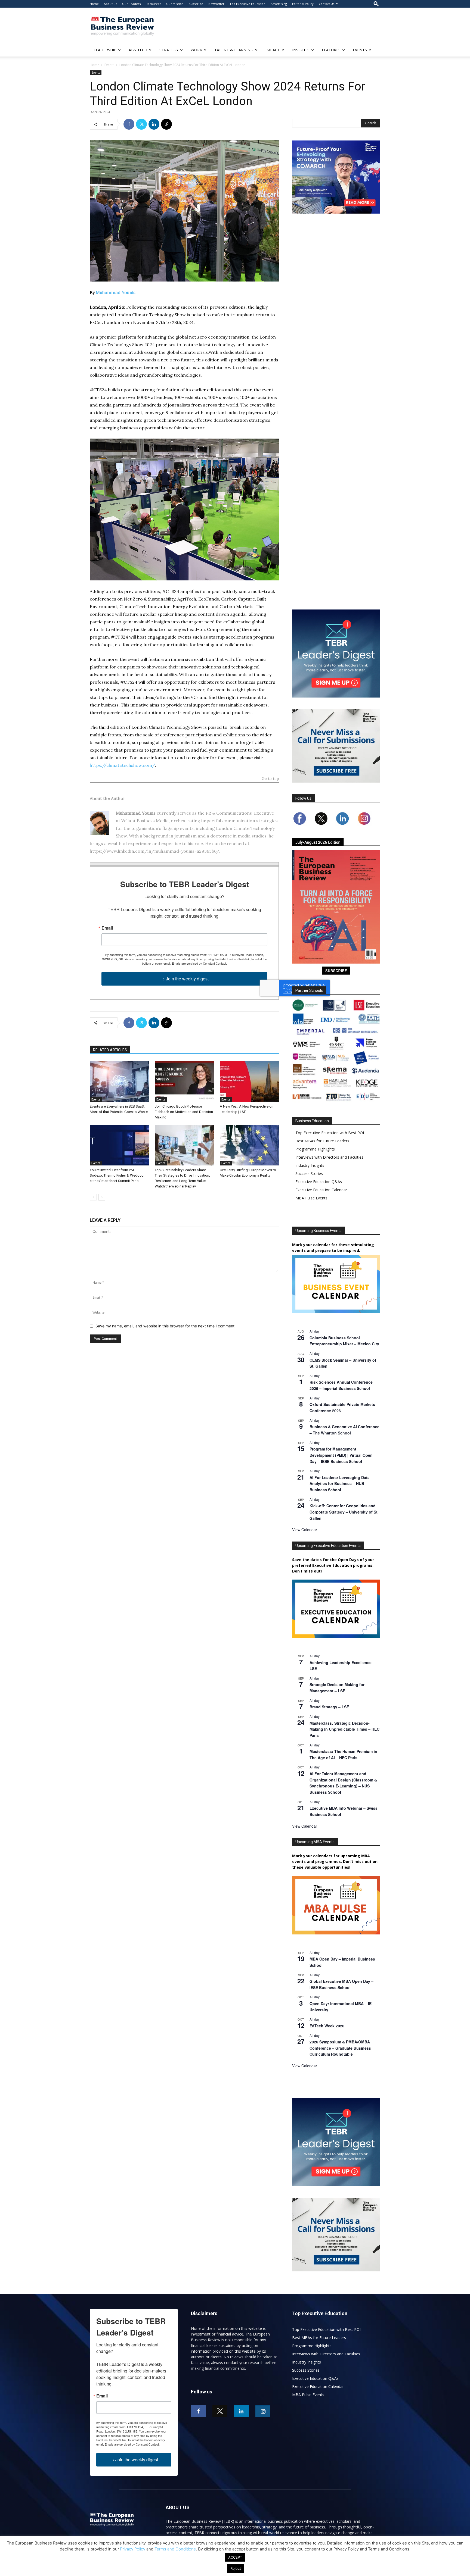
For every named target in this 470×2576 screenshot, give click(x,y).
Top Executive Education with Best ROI (330, 1133)
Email (107, 928)
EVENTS (360, 50)
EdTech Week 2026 (327, 2026)
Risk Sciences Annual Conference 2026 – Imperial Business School (341, 1385)
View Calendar (305, 1530)
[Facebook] (129, 124)
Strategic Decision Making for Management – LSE (337, 1688)
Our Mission (175, 4)
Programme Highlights (315, 1149)
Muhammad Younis (116, 292)
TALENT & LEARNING (234, 50)
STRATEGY (169, 50)
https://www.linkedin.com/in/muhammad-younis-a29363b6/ (154, 851)
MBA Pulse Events (311, 1198)
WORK (196, 50)
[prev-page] (93, 1197)
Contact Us (327, 4)
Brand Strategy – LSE (329, 1707)
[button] (376, 4)
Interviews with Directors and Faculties (329, 1157)
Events (109, 65)
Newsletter (216, 4)
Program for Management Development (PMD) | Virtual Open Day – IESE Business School (341, 1455)
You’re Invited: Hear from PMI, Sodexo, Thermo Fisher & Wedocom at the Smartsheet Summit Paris (118, 1175)
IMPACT (273, 50)
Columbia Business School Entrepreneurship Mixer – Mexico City (344, 1341)
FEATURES (331, 50)
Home (94, 4)
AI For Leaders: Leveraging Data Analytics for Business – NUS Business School (340, 1484)
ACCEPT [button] (235, 2557)
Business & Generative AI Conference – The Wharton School (344, 1430)
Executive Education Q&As (319, 1182)
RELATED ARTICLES (110, 1050)
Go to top (270, 779)
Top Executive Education (248, 4)
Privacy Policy (133, 2549)
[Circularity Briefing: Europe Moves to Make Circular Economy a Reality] (249, 1145)
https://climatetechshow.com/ (122, 765)
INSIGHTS (301, 50)
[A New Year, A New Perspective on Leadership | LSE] (249, 1081)
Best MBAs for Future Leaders (322, 1141)
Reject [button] (236, 2568)
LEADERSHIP (105, 50)
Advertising (279, 4)
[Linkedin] (154, 124)
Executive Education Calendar (321, 1190)
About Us (110, 4)
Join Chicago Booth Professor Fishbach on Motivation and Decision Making (184, 1112)
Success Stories (309, 1173)
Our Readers (131, 4)
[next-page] (102, 1197)
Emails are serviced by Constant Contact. (199, 963)
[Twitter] (141, 124)
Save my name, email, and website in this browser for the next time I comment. (166, 1326)
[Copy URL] (166, 124)
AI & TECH (138, 50)
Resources (153, 4)
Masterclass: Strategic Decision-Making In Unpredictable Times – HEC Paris (344, 1729)
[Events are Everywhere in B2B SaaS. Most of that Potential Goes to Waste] (119, 1081)
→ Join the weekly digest (185, 979)
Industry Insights (310, 1165)
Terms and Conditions (175, 2549)
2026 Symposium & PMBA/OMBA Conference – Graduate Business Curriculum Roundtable (340, 2048)
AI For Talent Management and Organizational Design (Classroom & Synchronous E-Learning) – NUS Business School (343, 1783)
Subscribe (196, 4)
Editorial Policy (303, 4)
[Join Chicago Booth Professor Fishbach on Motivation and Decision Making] (184, 1081)
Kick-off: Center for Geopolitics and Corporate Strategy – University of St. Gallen (344, 1512)
